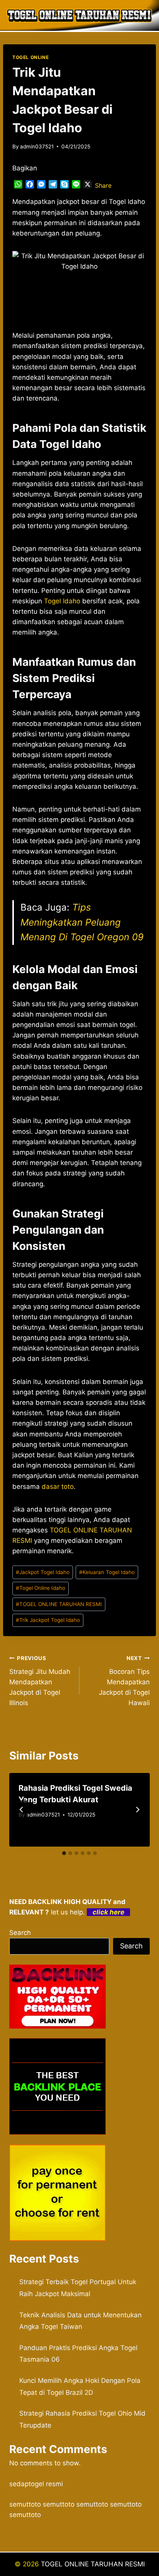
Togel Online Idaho (41, 1588)
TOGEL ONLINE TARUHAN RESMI (59, 1604)
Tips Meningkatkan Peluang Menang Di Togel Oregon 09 (82, 922)
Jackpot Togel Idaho (43, 1572)
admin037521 (37, 146)
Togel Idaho (62, 601)
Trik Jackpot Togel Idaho (48, 1620)
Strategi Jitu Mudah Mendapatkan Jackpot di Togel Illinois (40, 1681)
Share (103, 185)
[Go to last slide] (22, 1810)
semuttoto (25, 2504)
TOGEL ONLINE (30, 57)
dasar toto (58, 1487)
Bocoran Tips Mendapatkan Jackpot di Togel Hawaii (124, 1681)
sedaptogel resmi (36, 2484)
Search (20, 1933)
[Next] (137, 1810)
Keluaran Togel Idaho (107, 1572)
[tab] (64, 1853)
